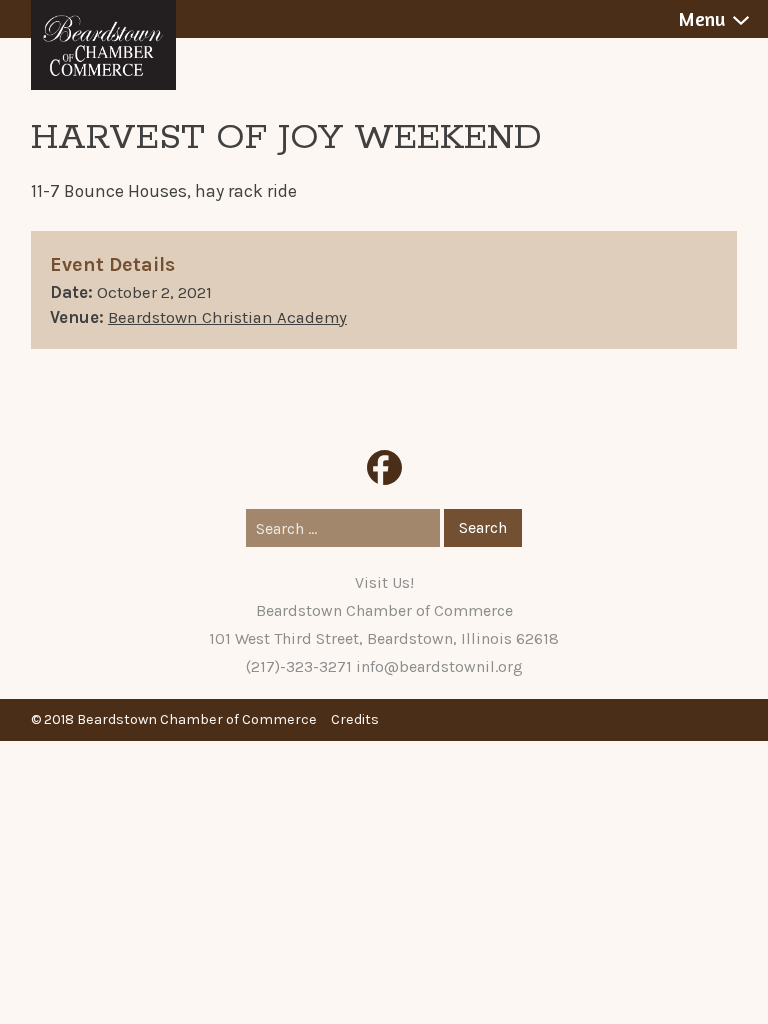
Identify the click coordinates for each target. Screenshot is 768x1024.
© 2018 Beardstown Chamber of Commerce (174, 719)
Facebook (384, 467)
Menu (701, 19)
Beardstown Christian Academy (227, 317)
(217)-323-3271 (299, 666)
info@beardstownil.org (439, 666)
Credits (355, 719)
